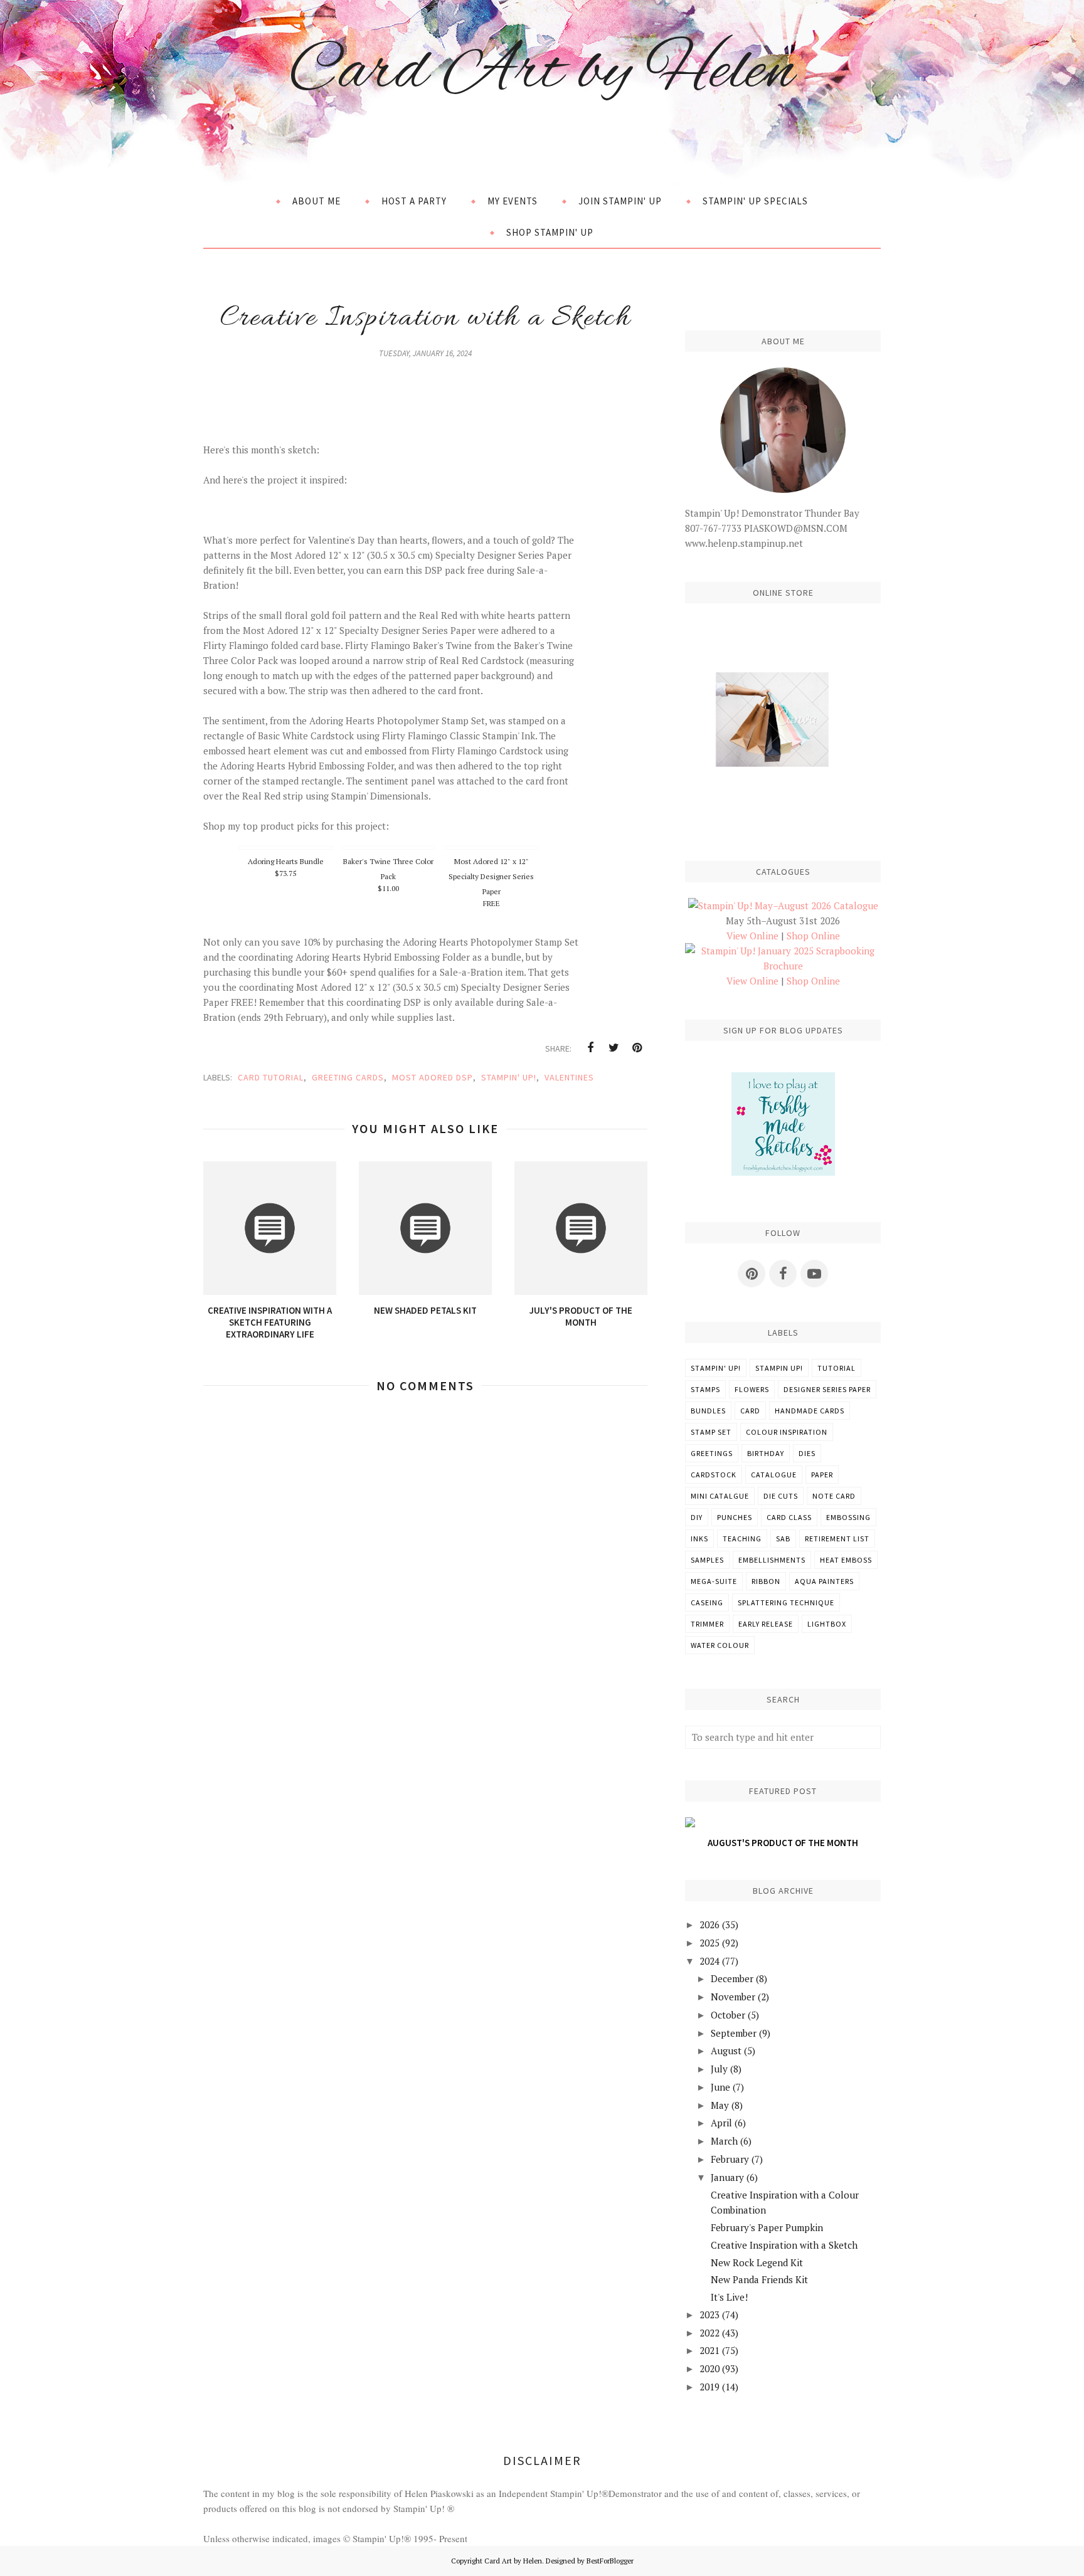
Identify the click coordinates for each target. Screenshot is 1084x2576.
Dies (807, 1453)
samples (707, 1560)
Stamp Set (711, 1432)
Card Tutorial (271, 1077)
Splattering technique (786, 1602)
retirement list (837, 1539)
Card (750, 1411)
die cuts (781, 1496)
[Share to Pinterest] (637, 1048)
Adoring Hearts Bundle (286, 861)
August (726, 2051)
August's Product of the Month (783, 1843)
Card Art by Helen (542, 72)
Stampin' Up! (509, 1077)
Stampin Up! (779, 1368)
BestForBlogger (610, 2561)
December (732, 1978)
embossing (848, 1517)
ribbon (766, 1581)
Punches (735, 1517)
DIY (697, 1517)
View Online (752, 936)
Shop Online (813, 936)
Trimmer (707, 1624)
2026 (709, 1924)
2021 (709, 2350)
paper (822, 1475)
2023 (709, 2315)
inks (699, 1539)
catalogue (774, 1475)
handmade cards (810, 1411)
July (719, 2069)
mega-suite (714, 1581)
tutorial (837, 1368)
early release (766, 1624)
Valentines (569, 1077)
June (720, 2087)
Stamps (705, 1389)
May (720, 2105)
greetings (712, 1453)
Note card (834, 1496)
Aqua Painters (824, 1581)
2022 (709, 2333)
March (724, 2141)
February (730, 2159)
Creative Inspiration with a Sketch (784, 2245)
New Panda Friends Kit (759, 2279)
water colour (720, 1645)
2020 (709, 2368)
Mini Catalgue (720, 1496)
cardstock (714, 1475)
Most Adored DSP (433, 1077)
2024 (709, 1961)
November (733, 1997)
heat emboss (846, 1560)
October (728, 2015)
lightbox (827, 1624)
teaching (742, 1539)
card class (789, 1517)
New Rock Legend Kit (757, 2262)
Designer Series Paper (827, 1389)
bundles (708, 1411)
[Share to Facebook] (590, 1048)
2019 (709, 2387)
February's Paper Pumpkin (767, 2227)
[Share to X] (614, 1048)
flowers (752, 1389)
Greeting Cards (348, 1077)
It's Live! (729, 2297)
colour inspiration (787, 1432)
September (734, 2033)
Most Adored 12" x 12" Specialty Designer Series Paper (491, 876)
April (721, 2123)
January (727, 2177)
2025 (709, 1943)
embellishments (772, 1560)
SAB (783, 1539)
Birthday (766, 1453)
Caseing (707, 1602)
